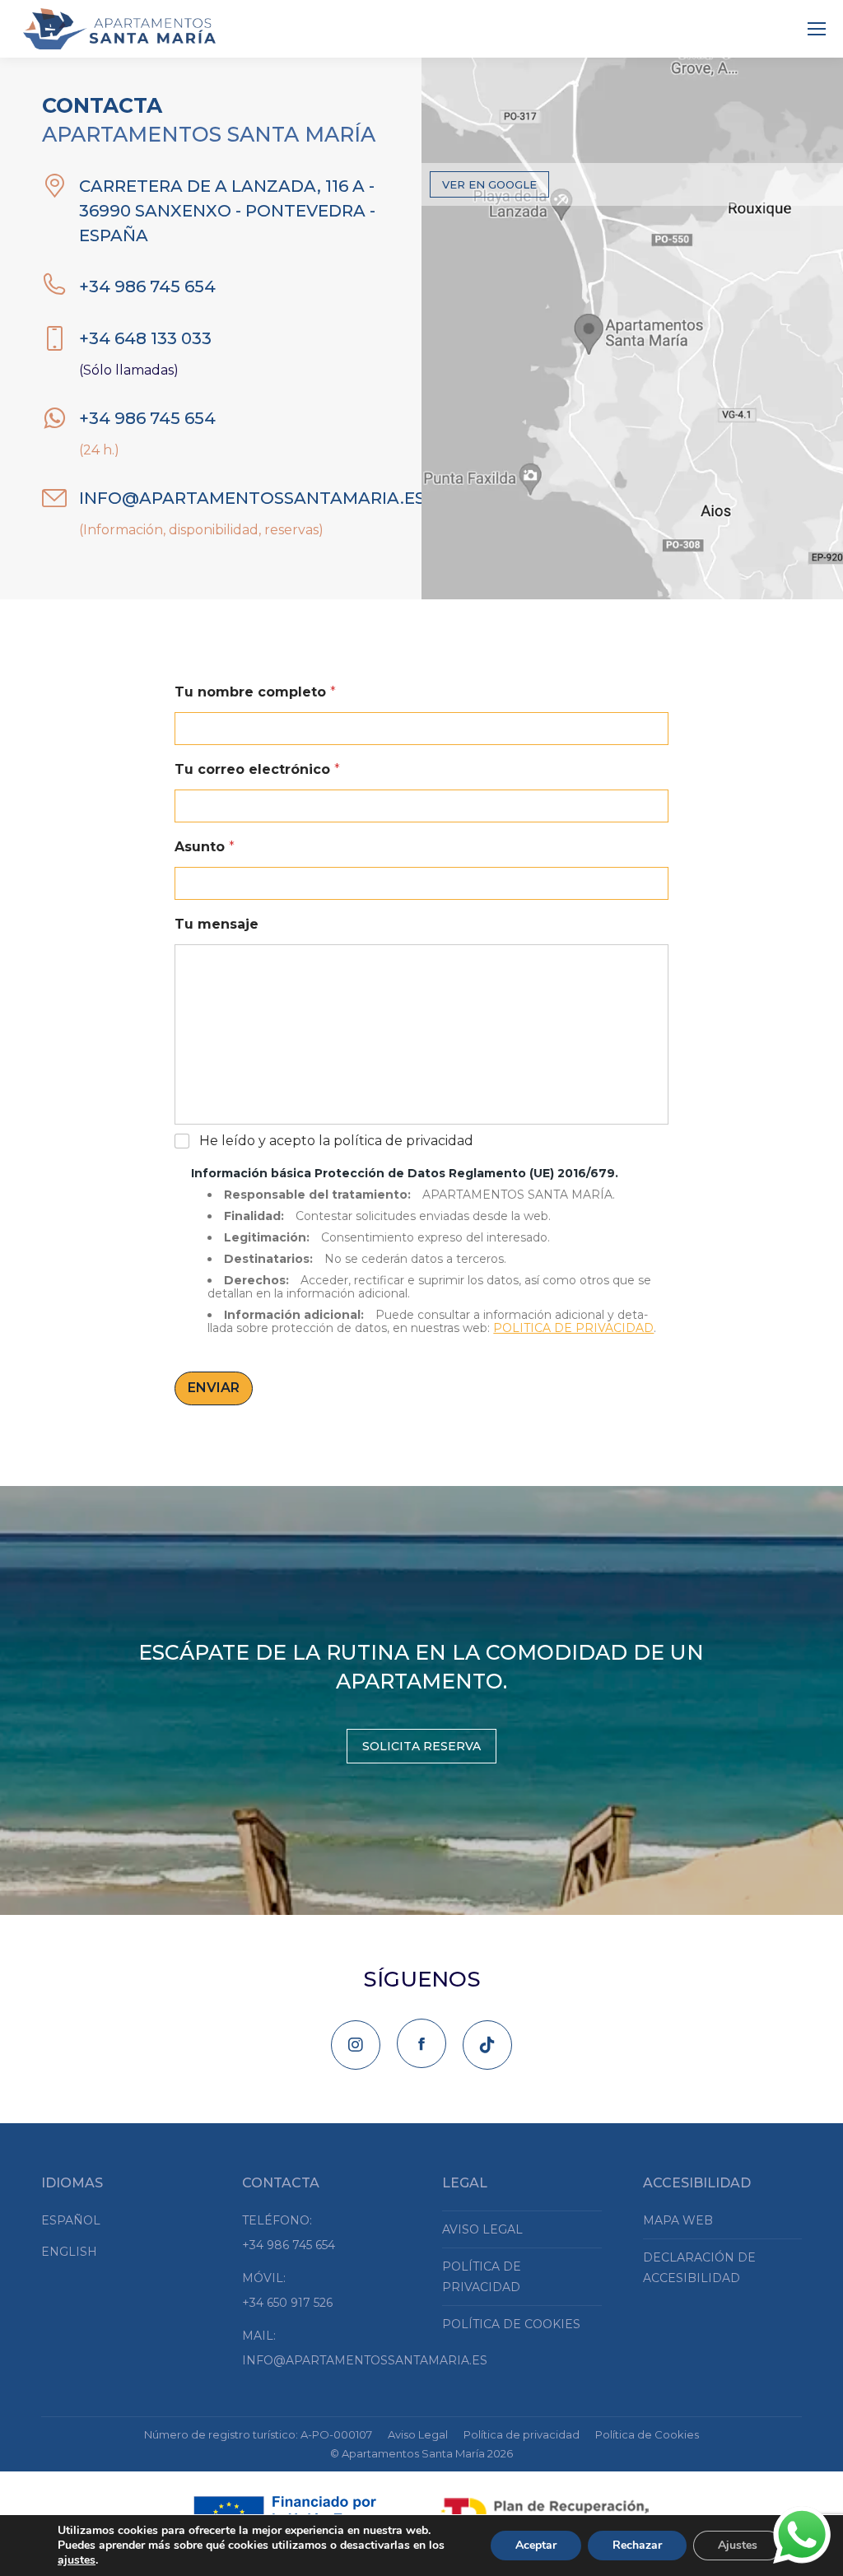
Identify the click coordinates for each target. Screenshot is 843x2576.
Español (71, 2220)
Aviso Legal (482, 2229)
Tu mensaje (217, 924)
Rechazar (637, 2545)
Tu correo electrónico (257, 769)
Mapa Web (678, 2220)
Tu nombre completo (255, 692)
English (69, 2252)
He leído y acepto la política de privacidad (336, 1141)
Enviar (214, 1388)
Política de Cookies (511, 2324)
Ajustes (738, 2545)
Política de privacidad (482, 2277)
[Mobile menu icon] (817, 29)
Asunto (205, 847)
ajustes (77, 2560)
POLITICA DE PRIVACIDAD (573, 1328)
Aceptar (536, 2545)
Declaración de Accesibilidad (699, 2268)
